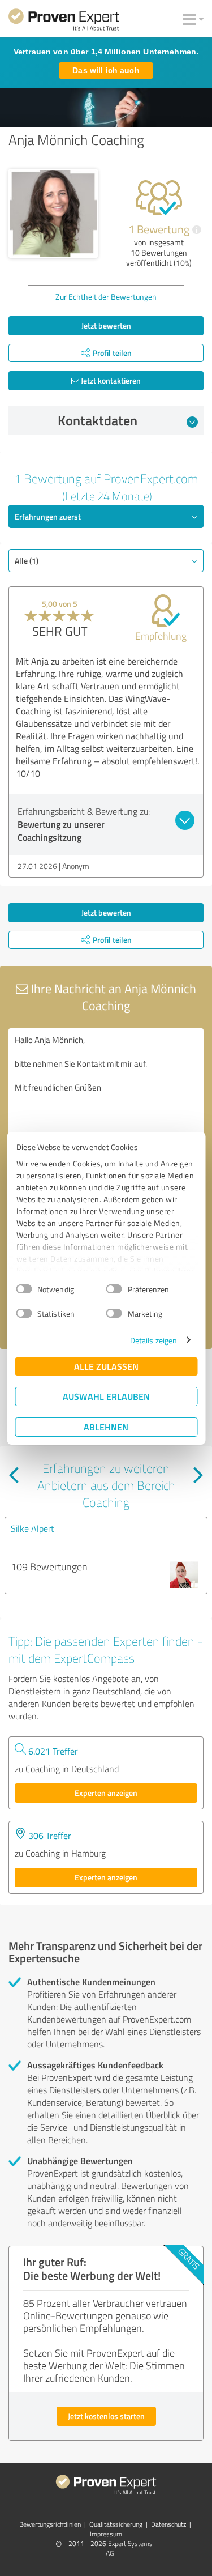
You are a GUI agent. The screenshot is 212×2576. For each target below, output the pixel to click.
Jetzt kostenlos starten (106, 2416)
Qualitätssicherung (116, 2524)
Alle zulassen (106, 1366)
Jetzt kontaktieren (110, 380)
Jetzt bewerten (106, 325)
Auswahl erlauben (106, 1396)
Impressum (106, 2534)
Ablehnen (106, 1427)
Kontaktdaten (98, 420)
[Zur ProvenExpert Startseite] (64, 22)
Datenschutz (168, 2524)
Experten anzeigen (106, 1793)
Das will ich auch (106, 70)
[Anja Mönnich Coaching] (53, 214)
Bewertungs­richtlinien (50, 2524)
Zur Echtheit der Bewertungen (106, 297)
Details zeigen (153, 1340)
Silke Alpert (33, 1528)
